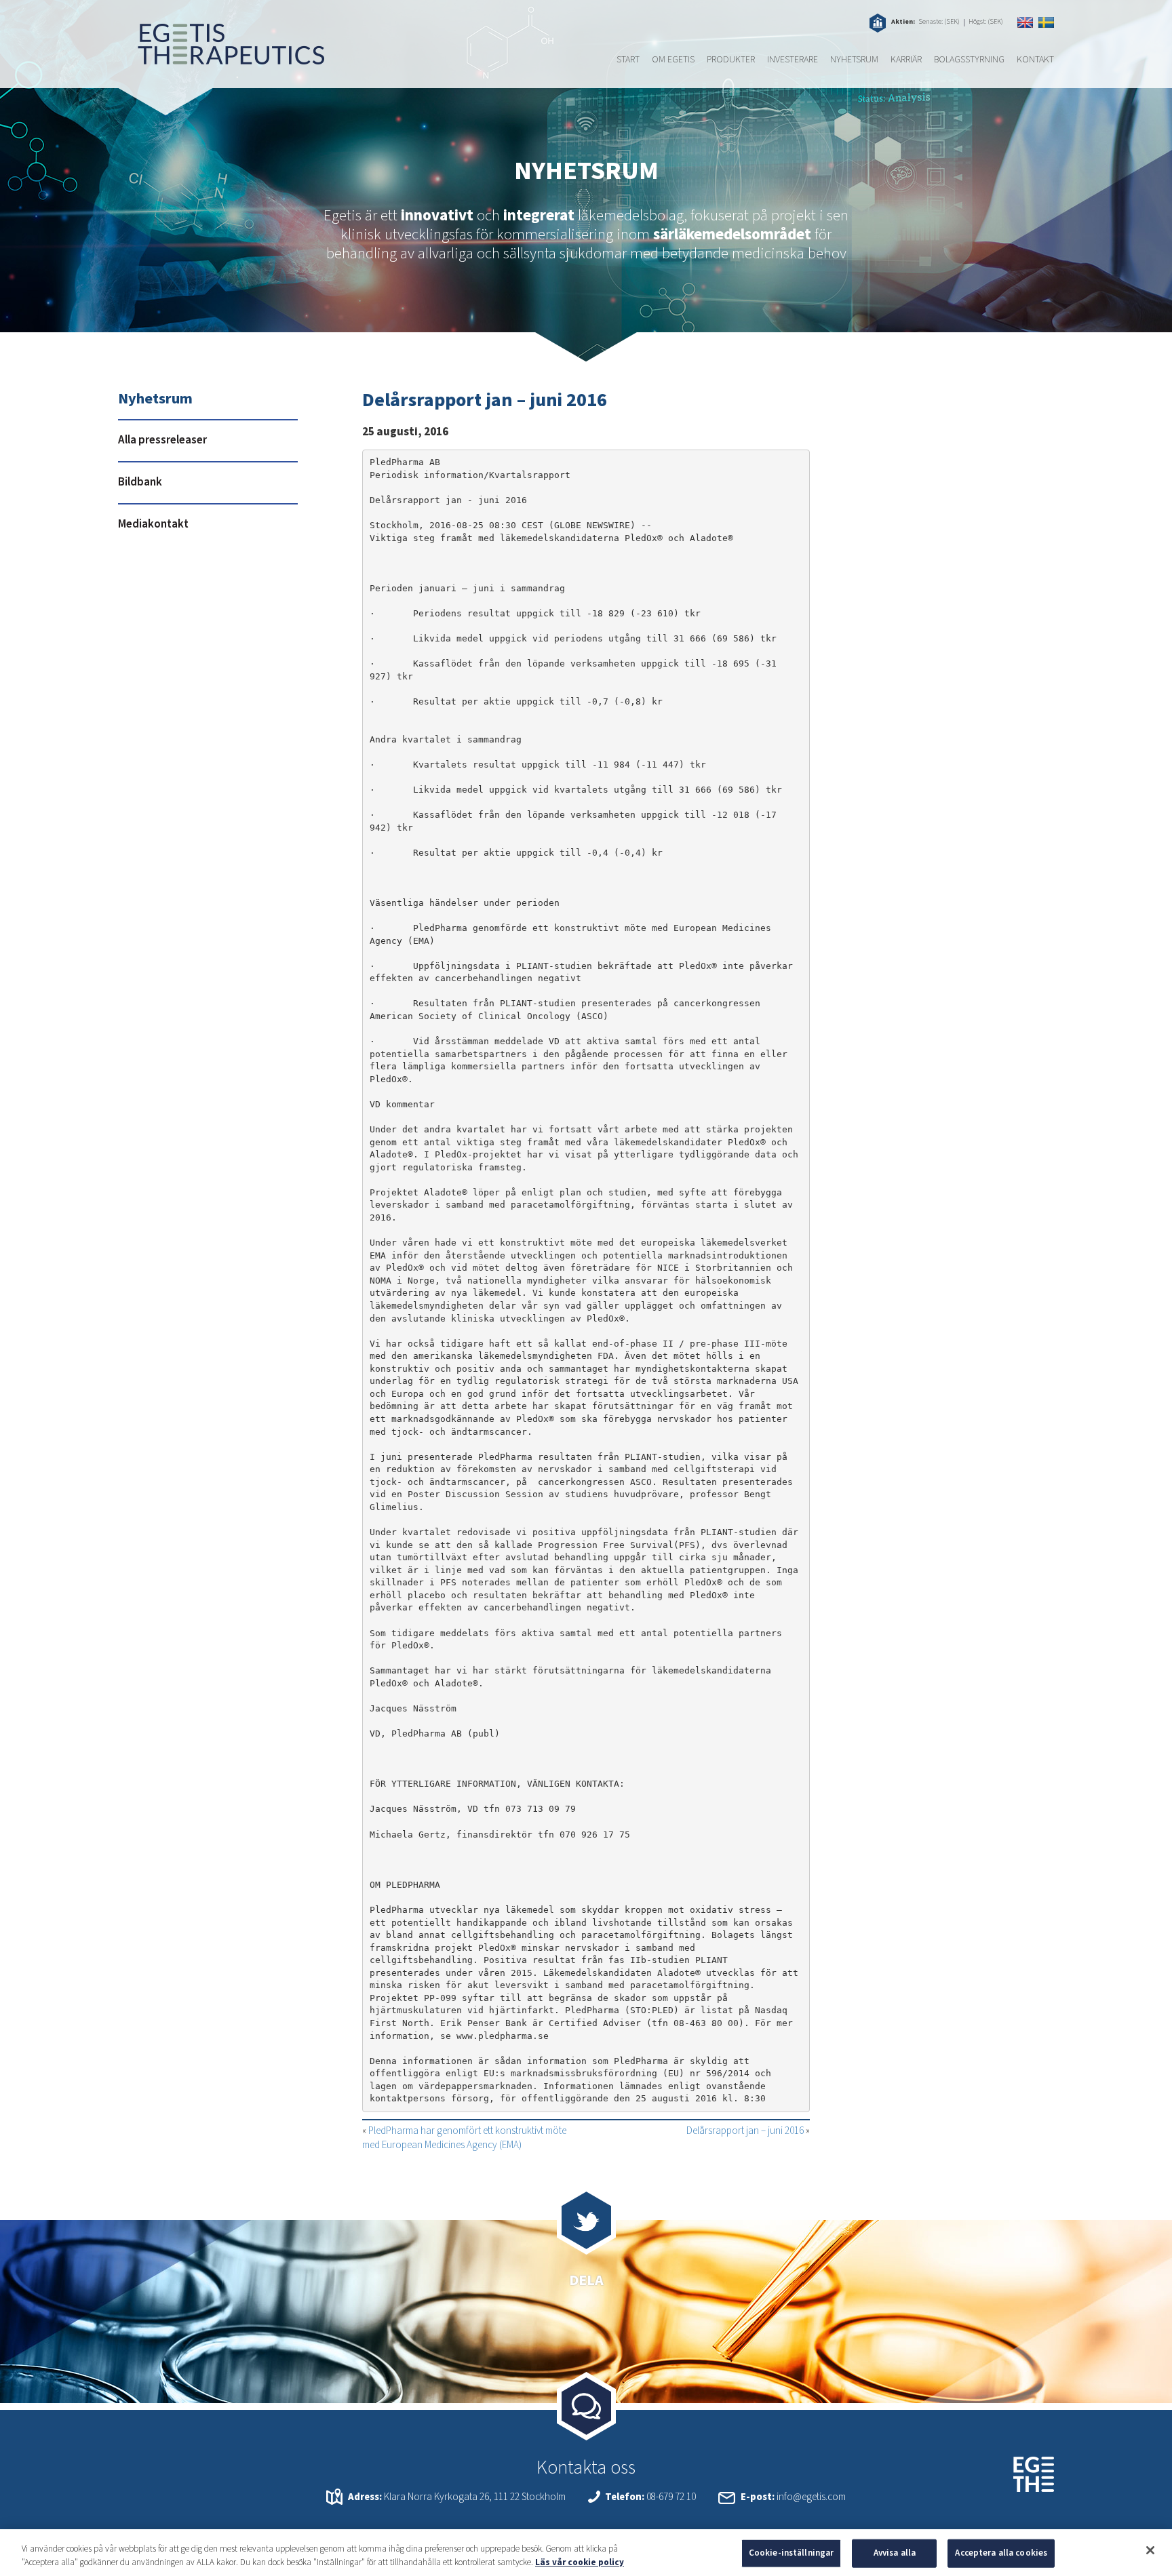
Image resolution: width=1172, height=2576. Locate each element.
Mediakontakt (153, 524)
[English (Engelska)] (1025, 22)
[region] (586, 2553)
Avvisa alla (895, 2553)
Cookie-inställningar (792, 2553)
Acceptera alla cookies (1001, 2553)
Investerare (793, 60)
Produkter (731, 60)
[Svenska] (1046, 22)
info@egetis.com (811, 2497)
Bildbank (140, 482)
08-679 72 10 (671, 2497)
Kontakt (1035, 60)
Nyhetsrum (854, 60)
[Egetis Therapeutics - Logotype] (221, 58)
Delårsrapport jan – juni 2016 (745, 2131)
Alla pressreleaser (162, 440)
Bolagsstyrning (969, 60)
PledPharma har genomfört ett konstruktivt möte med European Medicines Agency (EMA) (464, 2138)
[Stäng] (1150, 2550)
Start (628, 60)
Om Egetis (673, 60)
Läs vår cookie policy (580, 2562)
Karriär (906, 60)
